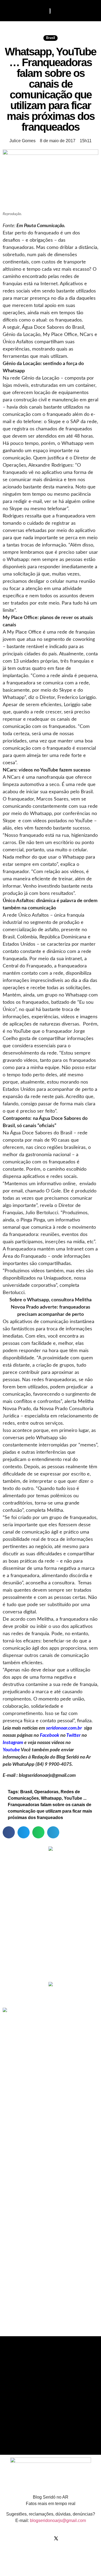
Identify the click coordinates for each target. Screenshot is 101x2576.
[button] (10, 11)
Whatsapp (51, 1798)
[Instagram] (45, 2538)
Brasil (50, 38)
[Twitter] (56, 2538)
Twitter (73, 1735)
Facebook (50, 1735)
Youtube (11, 1750)
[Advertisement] (51, 1940)
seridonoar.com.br (64, 1728)
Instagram (13, 1743)
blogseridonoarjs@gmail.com (58, 2520)
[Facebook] (34, 2538)
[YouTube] (67, 2538)
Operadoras (46, 1792)
